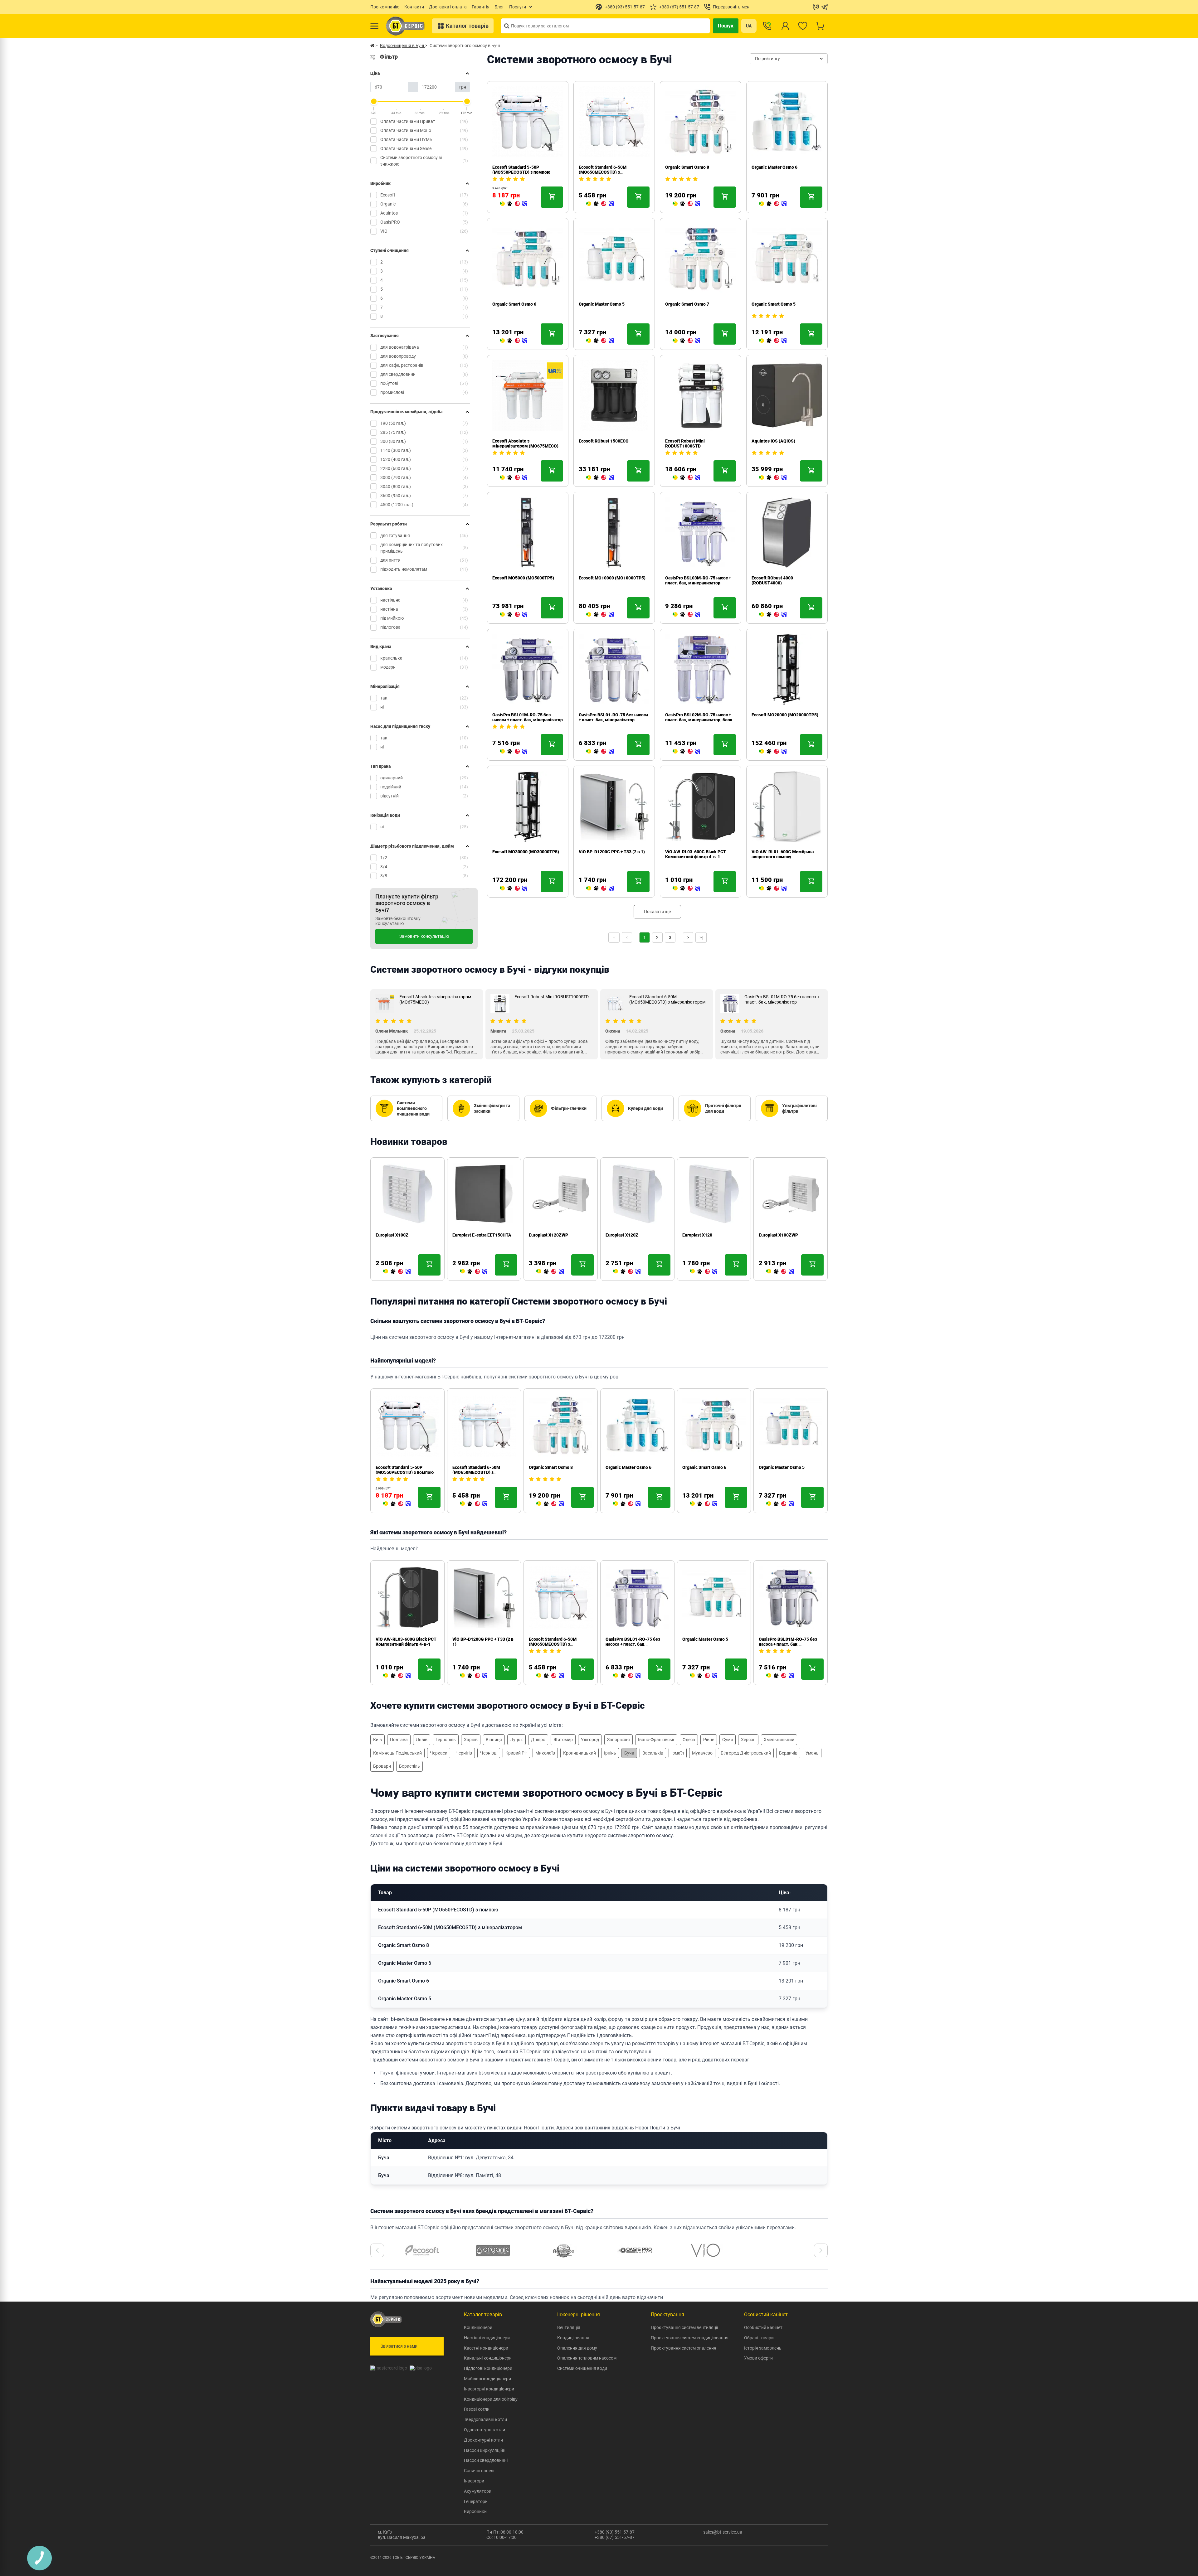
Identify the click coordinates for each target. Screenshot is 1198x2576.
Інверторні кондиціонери (489, 2389)
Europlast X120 (621, 1235)
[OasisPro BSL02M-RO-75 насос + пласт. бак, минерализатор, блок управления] (686, 752)
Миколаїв (545, 1753)
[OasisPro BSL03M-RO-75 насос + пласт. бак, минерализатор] (686, 615)
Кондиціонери (478, 2327)
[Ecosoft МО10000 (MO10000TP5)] (600, 615)
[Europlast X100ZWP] (704, 1272)
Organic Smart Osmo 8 (687, 167)
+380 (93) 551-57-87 (615, 2532)
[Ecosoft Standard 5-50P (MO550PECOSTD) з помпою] (514, 204)
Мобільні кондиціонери (487, 2379)
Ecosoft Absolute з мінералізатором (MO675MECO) (525, 443)
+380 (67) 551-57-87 (615, 2537)
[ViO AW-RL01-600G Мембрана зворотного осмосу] (773, 889)
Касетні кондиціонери (486, 2348)
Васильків (653, 1753)
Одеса (689, 1740)
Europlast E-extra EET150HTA (405, 1235)
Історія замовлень (763, 2348)
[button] (377, 2250)
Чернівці (489, 1753)
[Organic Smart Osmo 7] (686, 341)
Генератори (476, 2501)
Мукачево (702, 1753)
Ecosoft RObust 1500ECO (604, 441)
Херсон (748, 1740)
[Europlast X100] (780, 1272)
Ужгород (590, 1740)
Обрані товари (759, 2338)
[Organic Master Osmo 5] (600, 341)
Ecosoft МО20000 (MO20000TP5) (785, 715)
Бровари (382, 1766)
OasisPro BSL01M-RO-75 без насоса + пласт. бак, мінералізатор (528, 717)
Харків (471, 1740)
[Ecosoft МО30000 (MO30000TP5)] (514, 889)
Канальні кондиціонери (488, 2358)
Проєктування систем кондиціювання (690, 2338)
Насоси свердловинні (486, 2460)
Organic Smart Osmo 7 (687, 304)
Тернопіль (446, 1740)
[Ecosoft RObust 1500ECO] (600, 478)
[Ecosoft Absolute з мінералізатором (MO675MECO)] (514, 478)
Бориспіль (409, 1766)
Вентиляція (569, 2327)
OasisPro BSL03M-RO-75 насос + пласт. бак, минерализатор (698, 580)
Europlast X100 (774, 1235)
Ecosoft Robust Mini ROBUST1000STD (685, 443)
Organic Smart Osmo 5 (774, 304)
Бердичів (788, 1753)
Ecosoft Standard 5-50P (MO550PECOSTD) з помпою (521, 170)
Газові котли (477, 2409)
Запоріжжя (618, 1740)
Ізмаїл (678, 1753)
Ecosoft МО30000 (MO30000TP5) (526, 852)
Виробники (475, 2511)
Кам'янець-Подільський (397, 1753)
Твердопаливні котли (485, 2419)
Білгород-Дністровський (746, 1753)
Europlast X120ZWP (472, 1235)
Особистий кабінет (763, 2327)
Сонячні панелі (479, 2471)
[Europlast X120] (627, 1272)
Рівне (709, 1740)
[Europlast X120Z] (550, 1272)
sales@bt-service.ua (723, 2532)
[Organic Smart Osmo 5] (773, 341)
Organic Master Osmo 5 (602, 304)
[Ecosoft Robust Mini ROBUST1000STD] (686, 478)
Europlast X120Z (545, 1235)
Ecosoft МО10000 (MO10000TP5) (612, 578)
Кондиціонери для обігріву (491, 2399)
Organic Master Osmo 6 (774, 167)
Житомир (563, 1740)
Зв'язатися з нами (399, 2346)
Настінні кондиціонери (487, 2338)
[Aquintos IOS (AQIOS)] (773, 478)
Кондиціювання (573, 2338)
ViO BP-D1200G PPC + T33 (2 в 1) (612, 852)
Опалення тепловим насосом (587, 2358)
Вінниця (494, 1740)
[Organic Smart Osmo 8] (686, 204)
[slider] (374, 101)
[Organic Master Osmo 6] (773, 204)
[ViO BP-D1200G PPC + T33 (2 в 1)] (600, 889)
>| (701, 937)
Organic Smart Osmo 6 (514, 304)
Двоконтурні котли (483, 2440)
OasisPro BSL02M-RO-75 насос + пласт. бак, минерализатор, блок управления (699, 720)
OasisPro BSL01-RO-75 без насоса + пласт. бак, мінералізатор (613, 717)
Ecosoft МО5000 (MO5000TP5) (523, 578)
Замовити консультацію (424, 936)
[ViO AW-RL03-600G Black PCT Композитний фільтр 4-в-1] (686, 889)
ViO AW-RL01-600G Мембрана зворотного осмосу (783, 854)
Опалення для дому (577, 2348)
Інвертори (474, 2481)
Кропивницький (580, 1753)
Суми (728, 1740)
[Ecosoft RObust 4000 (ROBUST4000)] (773, 615)
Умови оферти (758, 2358)
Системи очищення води (582, 2368)
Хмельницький (779, 1740)
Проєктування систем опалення (684, 2348)
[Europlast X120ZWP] (474, 1272)
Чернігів (464, 1753)
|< (614, 937)
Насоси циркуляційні (485, 2450)
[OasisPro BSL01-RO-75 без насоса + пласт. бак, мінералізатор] (600, 752)
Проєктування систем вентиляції (684, 2327)
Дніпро (538, 1740)
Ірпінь (610, 1753)
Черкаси (439, 1753)
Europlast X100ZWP (702, 1235)
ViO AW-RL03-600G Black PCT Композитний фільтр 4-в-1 (696, 854)
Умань (812, 1753)
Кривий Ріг (516, 1753)
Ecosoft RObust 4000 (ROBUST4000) (772, 580)
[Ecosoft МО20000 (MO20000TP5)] (773, 752)
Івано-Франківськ (656, 1740)
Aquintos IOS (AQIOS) (773, 441)
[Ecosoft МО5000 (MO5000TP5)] (514, 615)
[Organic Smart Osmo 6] (514, 341)
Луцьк (516, 1740)
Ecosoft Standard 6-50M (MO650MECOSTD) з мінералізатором (603, 172)
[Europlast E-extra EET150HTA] (397, 1272)
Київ (377, 1740)
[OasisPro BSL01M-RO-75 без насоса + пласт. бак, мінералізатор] (514, 752)
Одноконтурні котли (485, 2430)
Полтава (399, 1740)
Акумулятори (478, 2491)
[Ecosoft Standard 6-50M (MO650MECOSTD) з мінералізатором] (600, 204)
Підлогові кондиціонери (488, 2368)
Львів (422, 1740)
